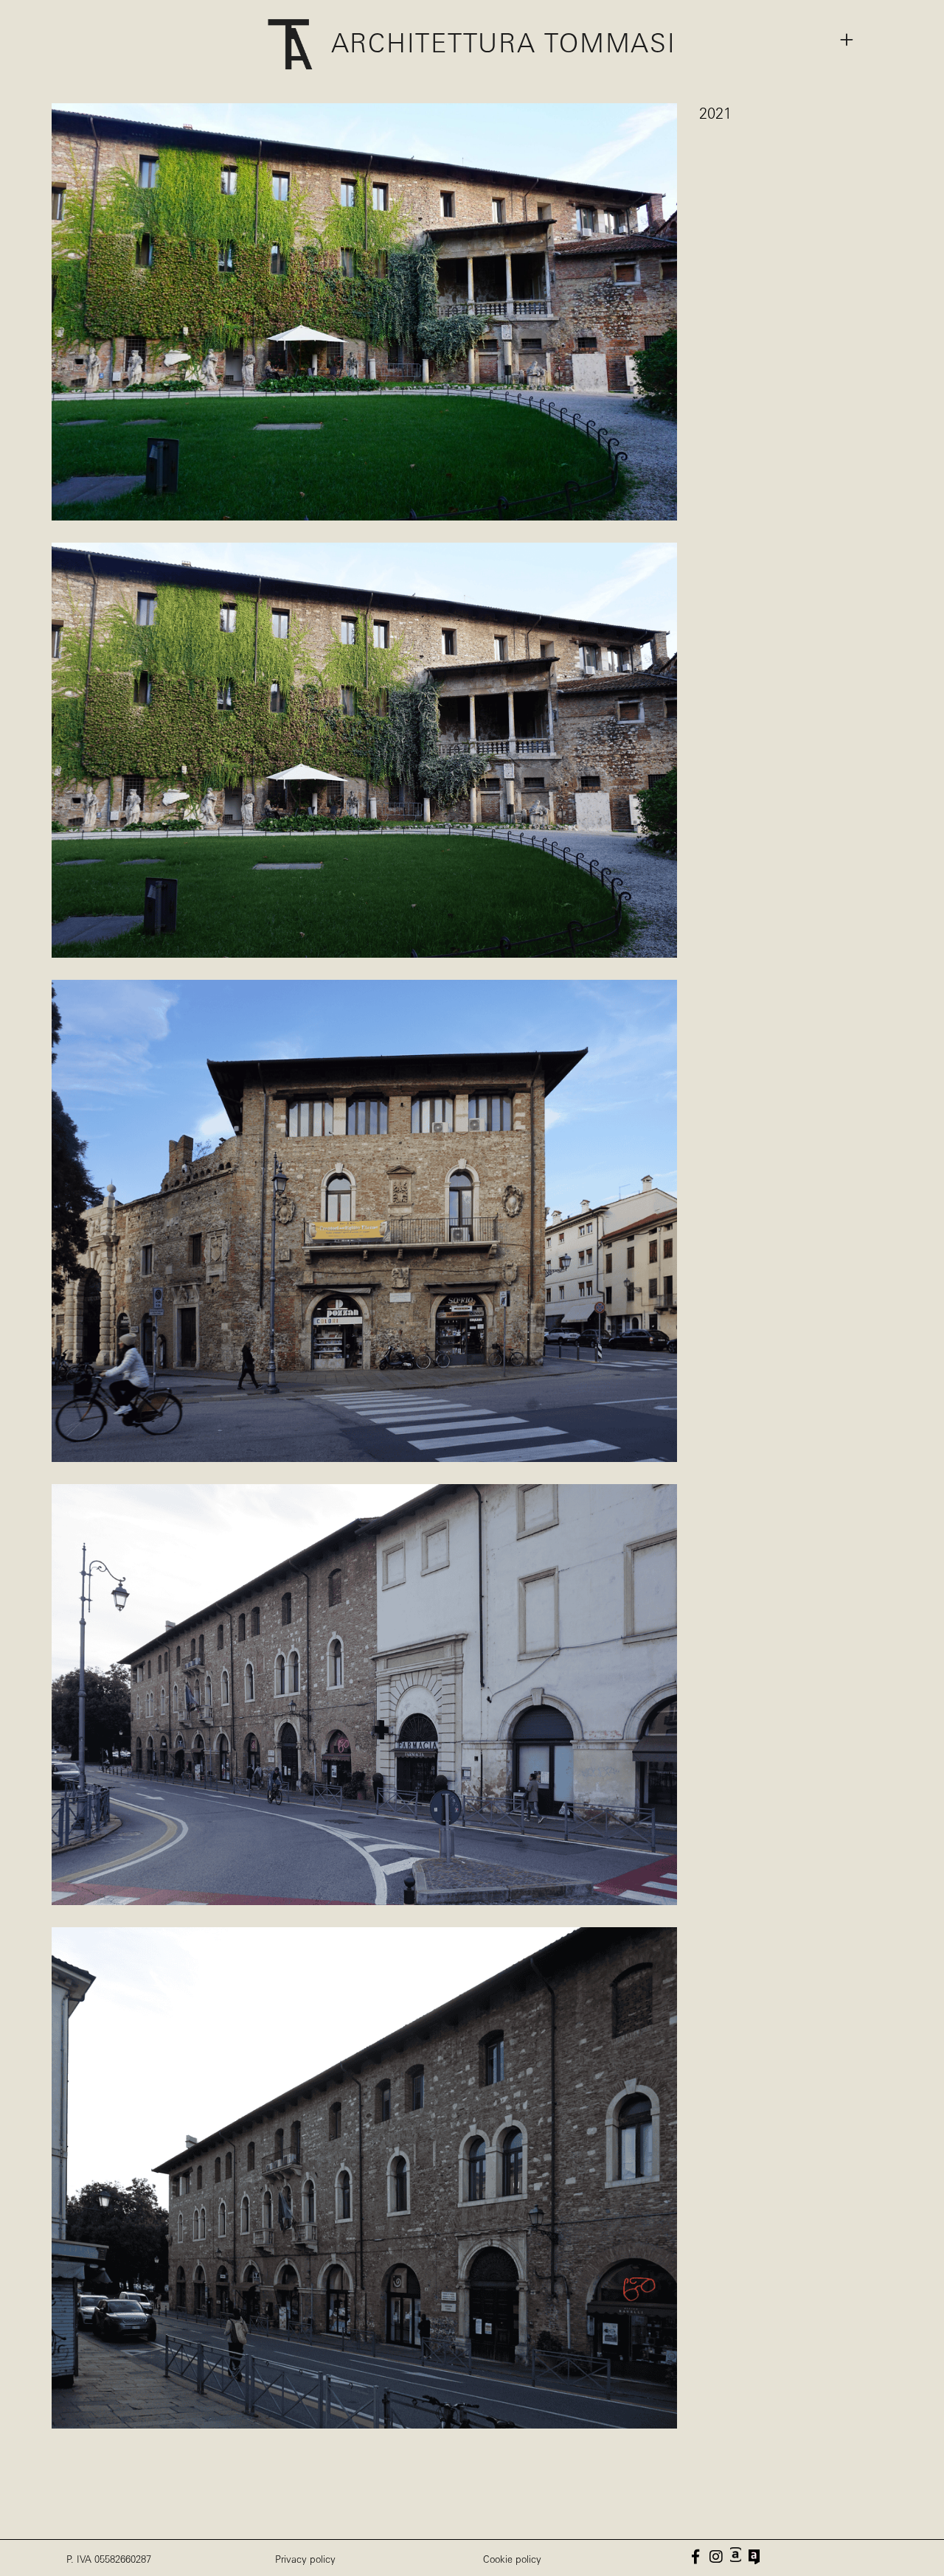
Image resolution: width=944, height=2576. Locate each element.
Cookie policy (512, 2560)
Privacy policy (305, 2560)
